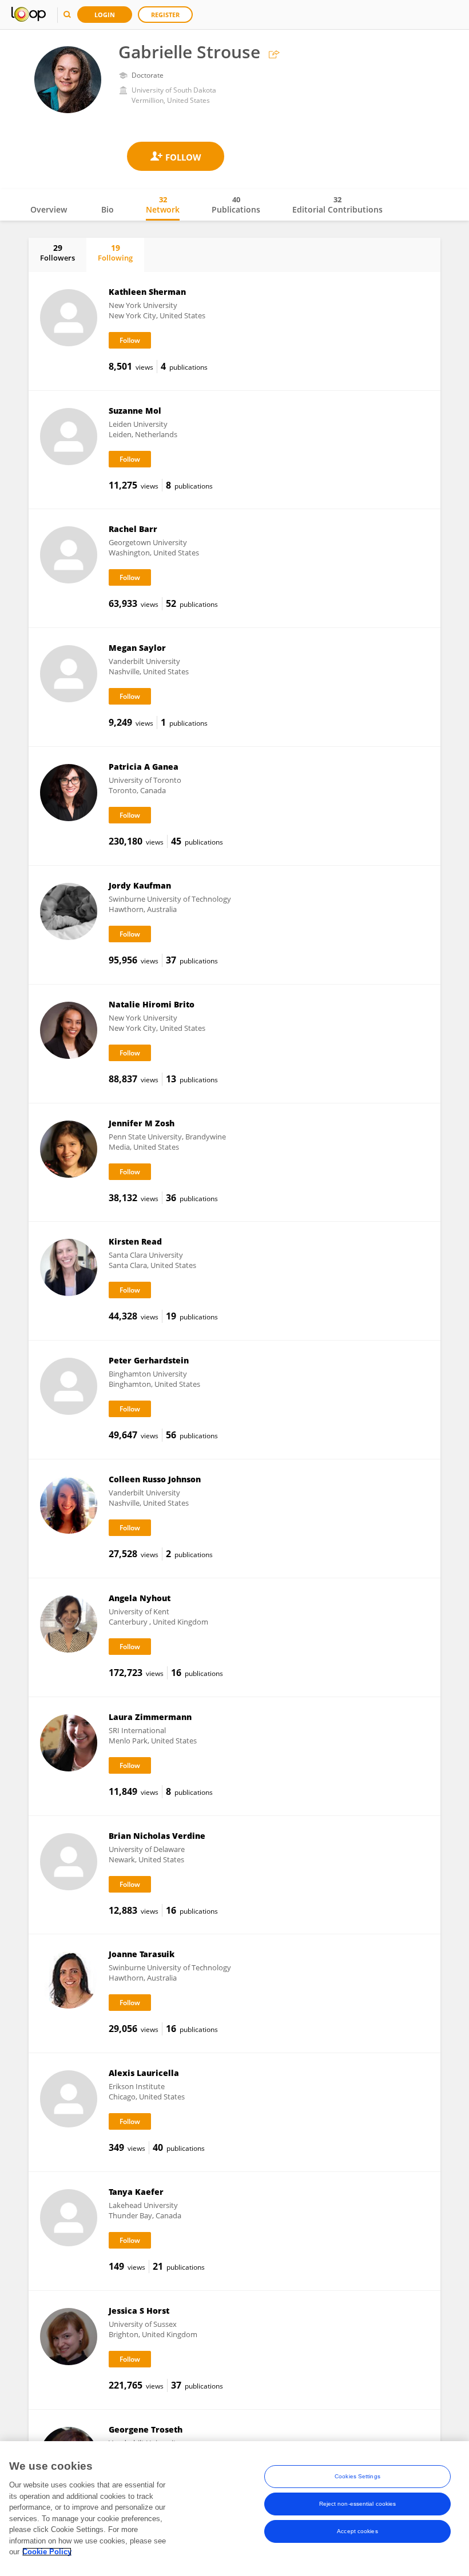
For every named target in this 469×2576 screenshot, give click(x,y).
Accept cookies (357, 2531)
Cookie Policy (47, 2552)
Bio (108, 209)
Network (163, 205)
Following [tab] (115, 253)
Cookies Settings (357, 2476)
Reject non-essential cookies (358, 2504)
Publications (236, 205)
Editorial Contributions (337, 205)
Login (105, 15)
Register (165, 15)
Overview (49, 209)
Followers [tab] (57, 253)
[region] (234, 2509)
